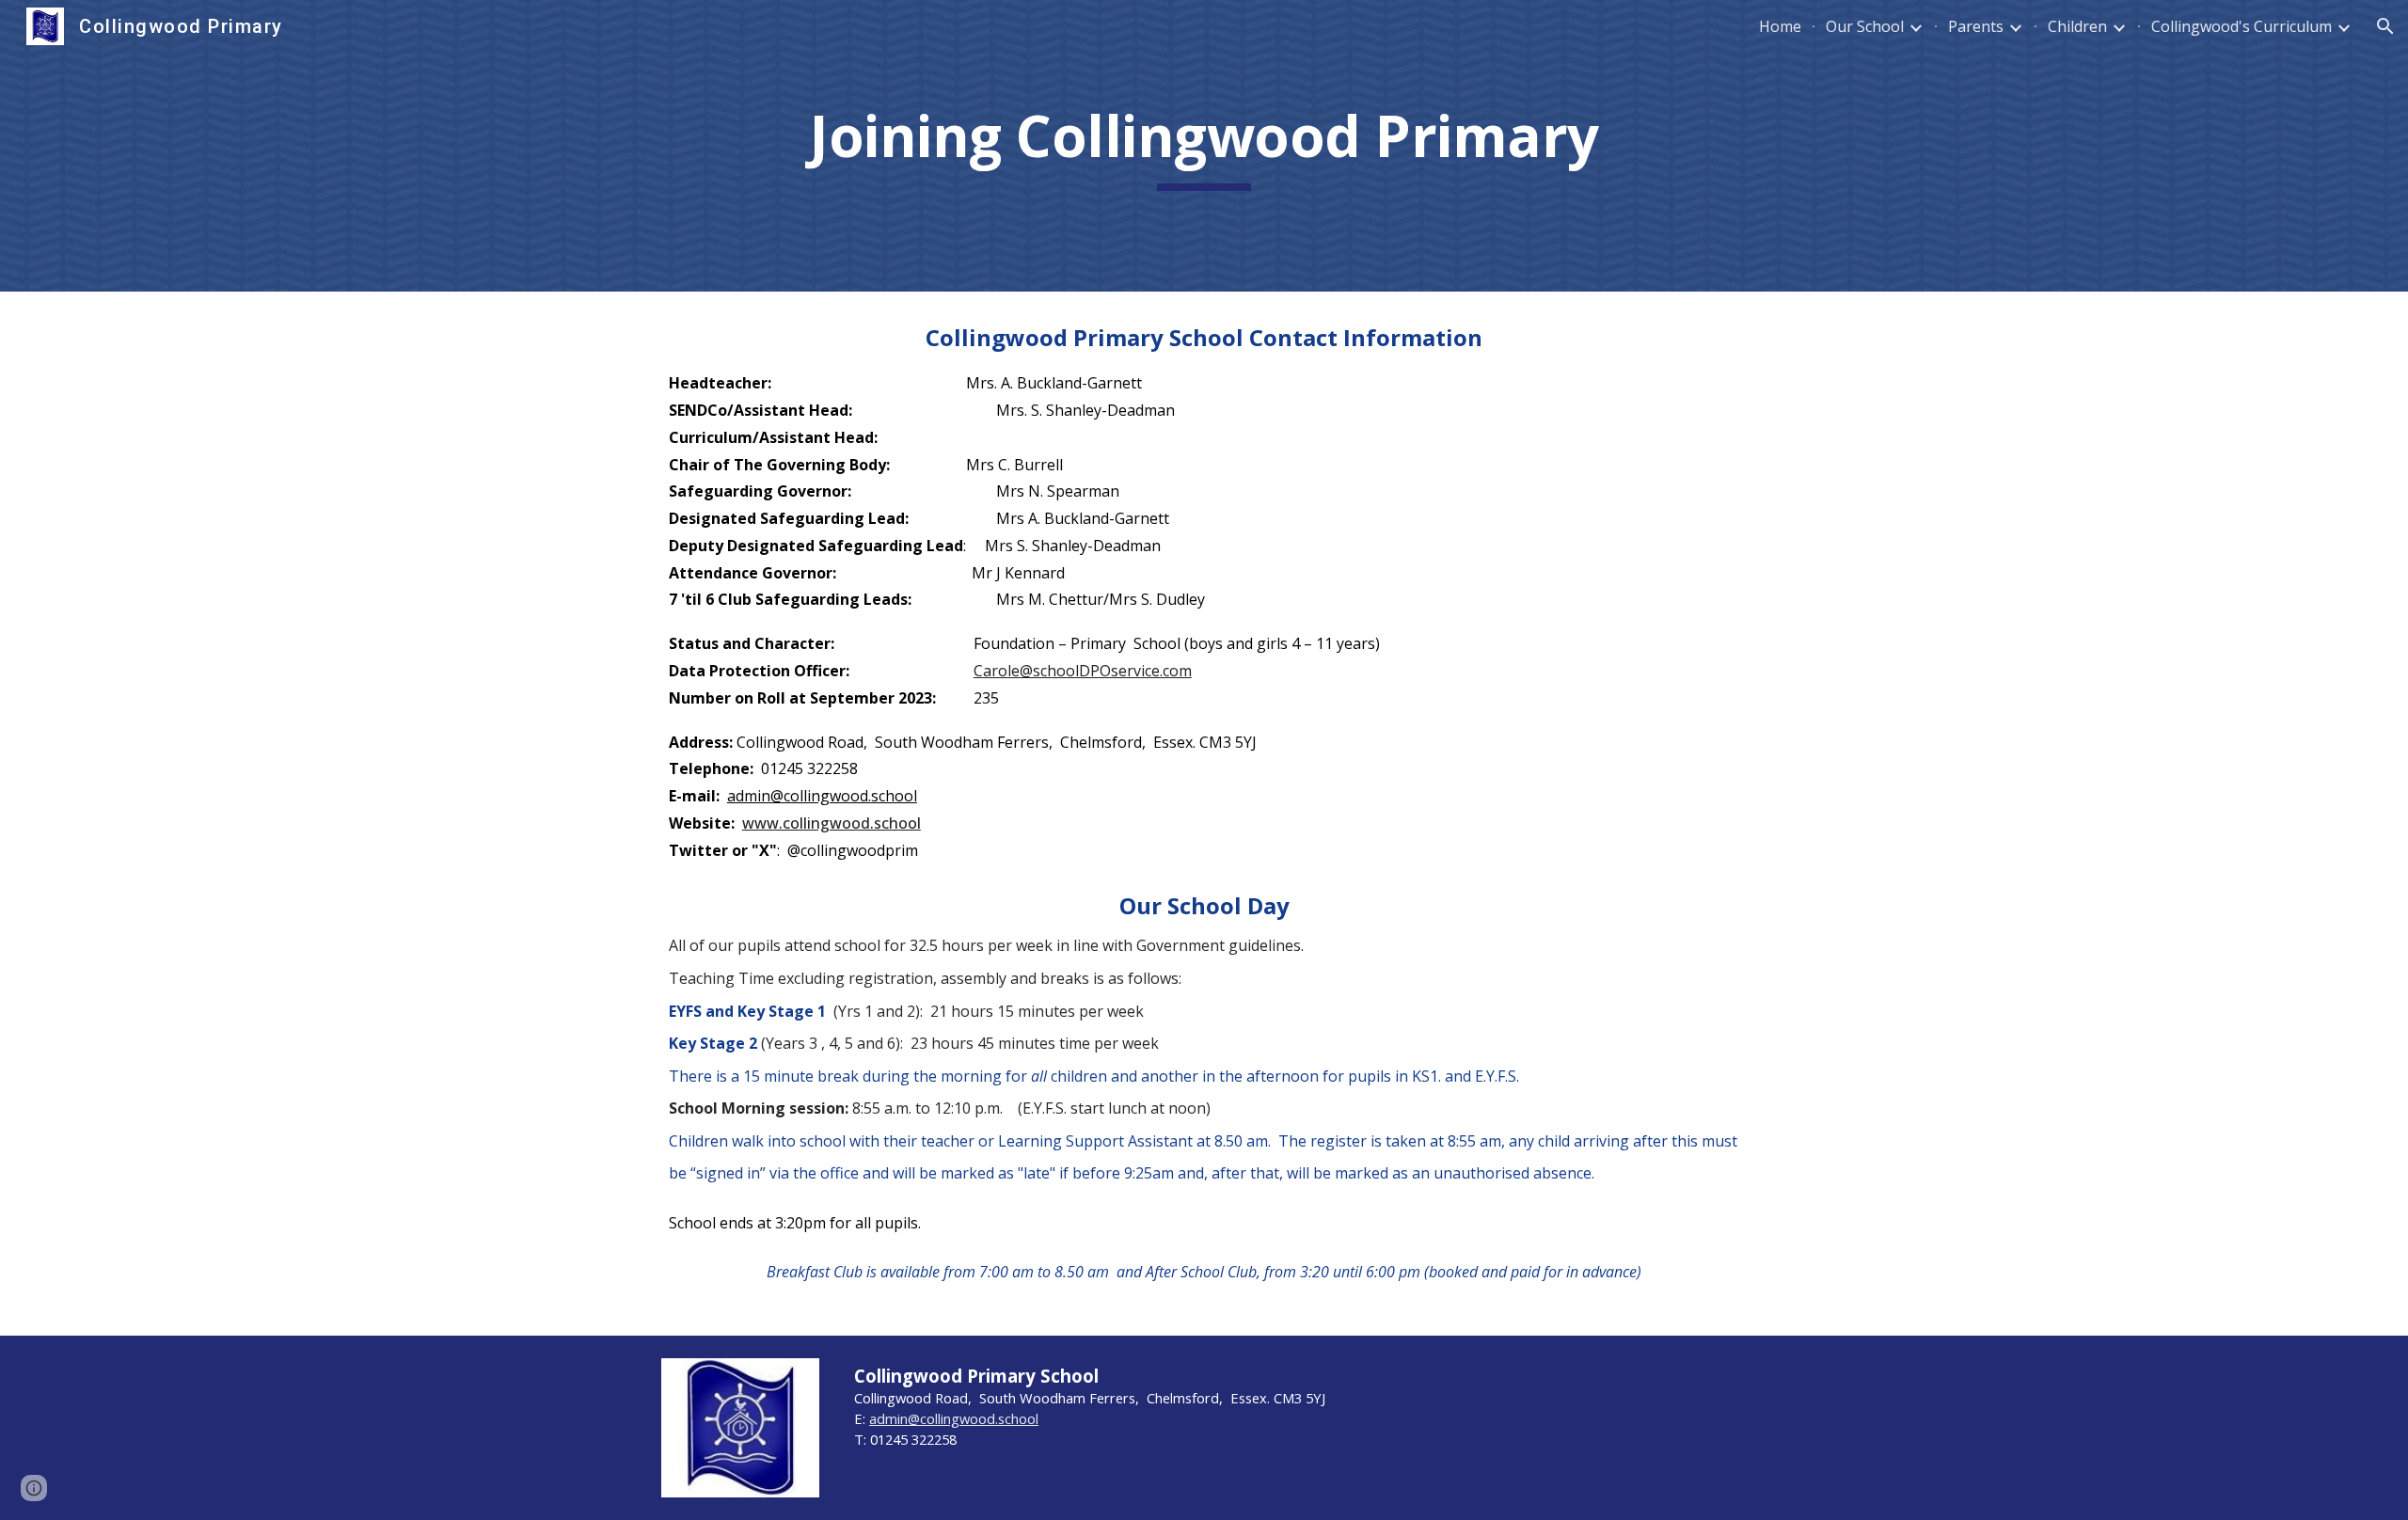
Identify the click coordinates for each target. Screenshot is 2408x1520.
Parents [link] (1976, 26)
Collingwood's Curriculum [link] (2242, 26)
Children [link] (2077, 26)
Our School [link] (1865, 26)
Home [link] (1780, 26)
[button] (2385, 26)
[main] (1204, 146)
